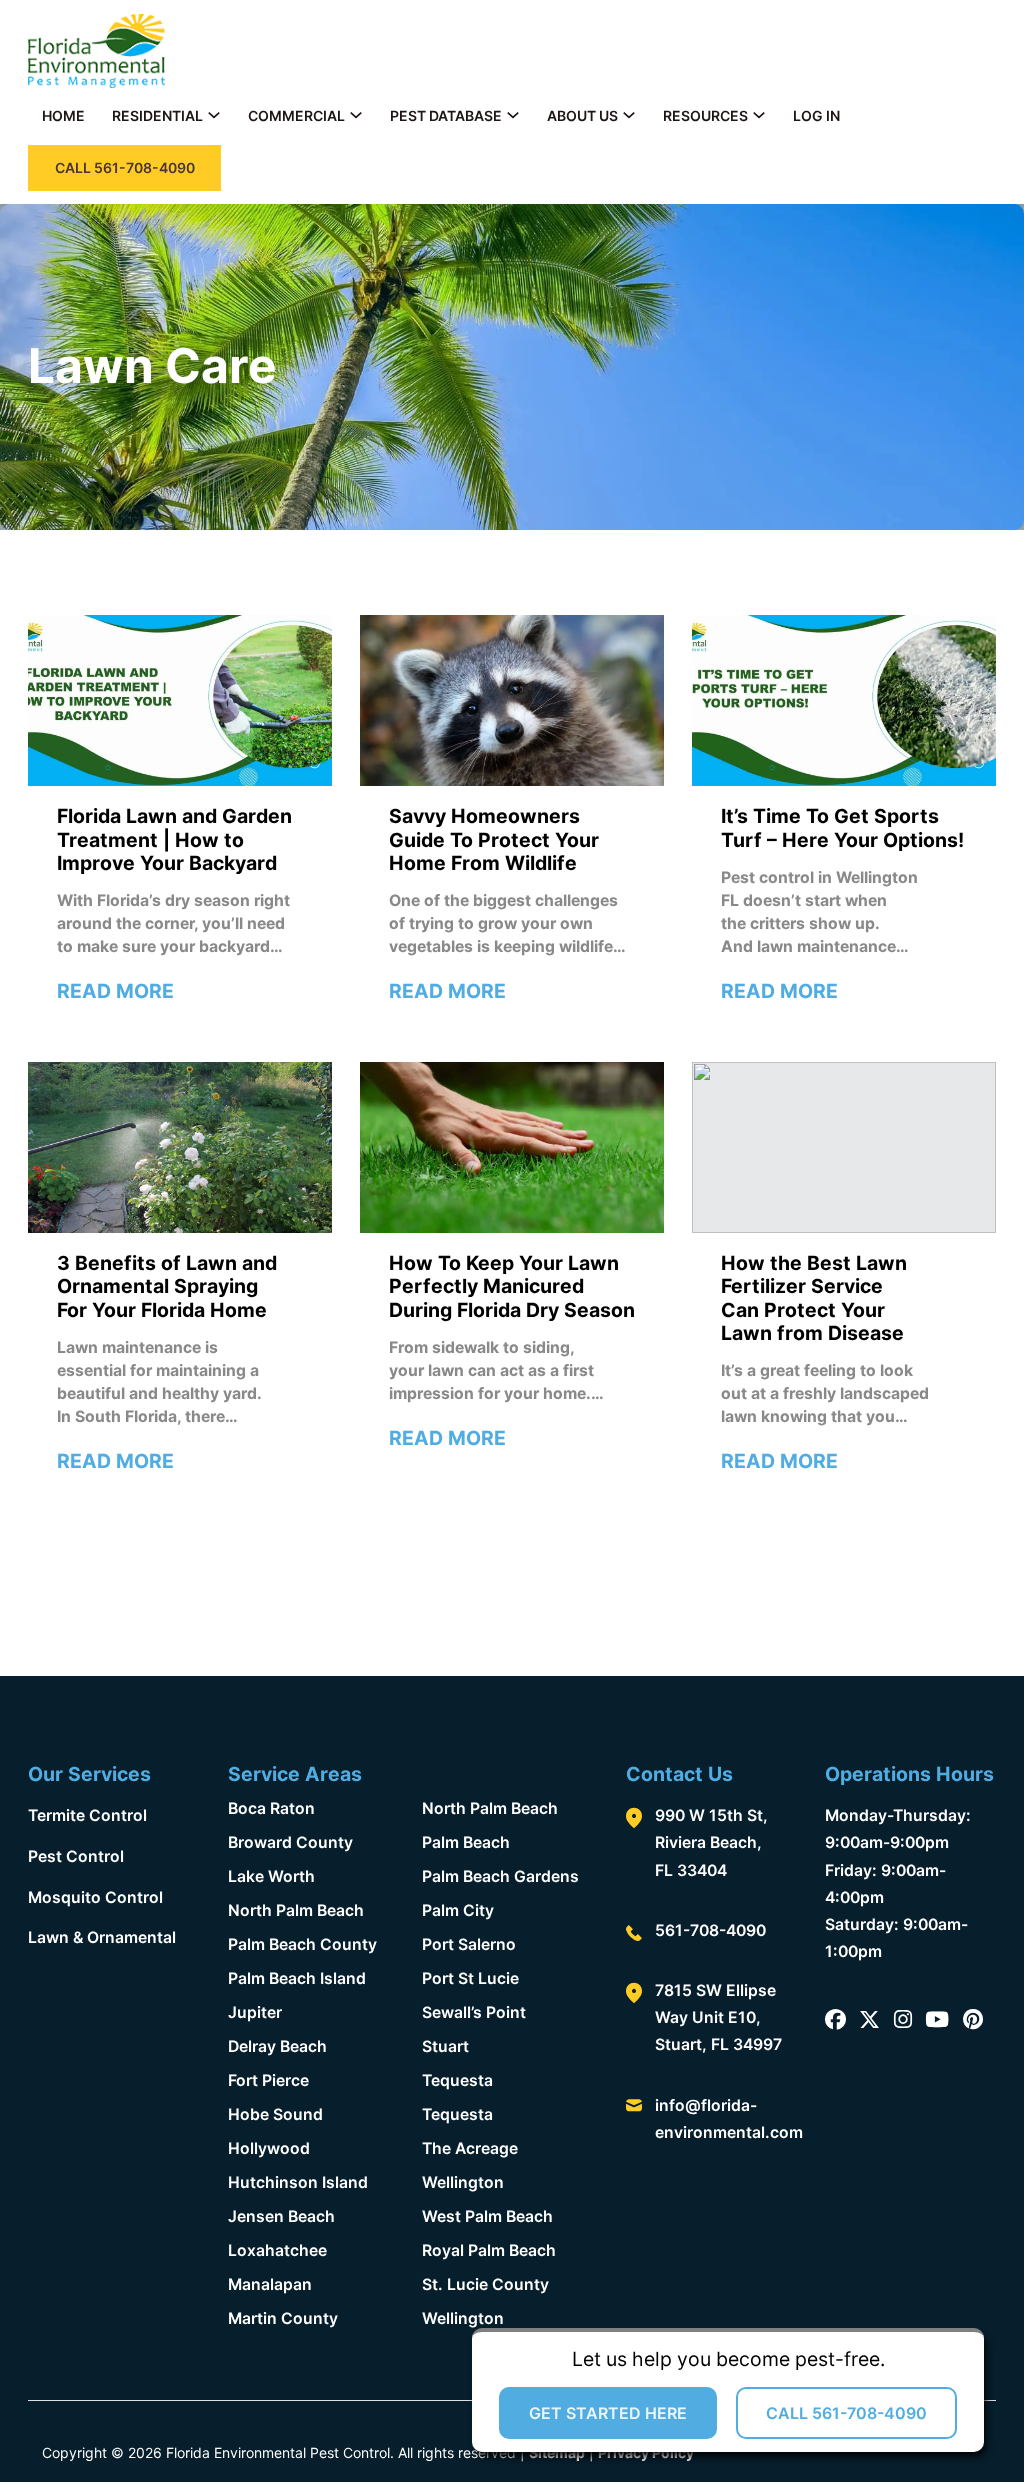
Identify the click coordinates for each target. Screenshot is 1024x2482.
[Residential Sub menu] (214, 115)
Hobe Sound (275, 2114)
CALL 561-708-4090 (125, 167)
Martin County (283, 2318)
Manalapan (270, 2284)
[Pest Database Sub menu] (513, 115)
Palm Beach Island (297, 1978)
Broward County (290, 1842)
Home (63, 115)
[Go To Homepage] (96, 51)
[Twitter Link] (869, 2020)
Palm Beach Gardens (500, 1876)
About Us (582, 115)
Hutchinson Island (298, 2182)
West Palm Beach (487, 2216)
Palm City (458, 1910)
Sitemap (557, 2452)
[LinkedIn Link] (937, 2020)
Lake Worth (271, 1876)
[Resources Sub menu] (759, 115)
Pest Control (76, 1856)
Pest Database (446, 115)
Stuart (445, 2046)
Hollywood (269, 2148)
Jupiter (255, 2012)
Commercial (296, 115)
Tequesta (457, 2080)
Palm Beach (466, 1842)
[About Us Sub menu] (629, 115)
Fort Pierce (268, 2080)
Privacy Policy (646, 2452)
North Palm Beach (296, 1910)
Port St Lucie (470, 1978)
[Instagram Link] (903, 2020)
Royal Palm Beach (489, 2250)
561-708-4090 (710, 1930)
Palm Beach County (302, 1944)
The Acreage (470, 2148)
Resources (705, 115)
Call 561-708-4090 (846, 2413)
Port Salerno (469, 1944)
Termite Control (87, 1815)
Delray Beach (277, 2046)
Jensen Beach (281, 2216)
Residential (157, 115)
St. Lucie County (485, 2284)
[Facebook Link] (835, 2020)
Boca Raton (271, 1808)
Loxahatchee (277, 2250)
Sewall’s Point (474, 2012)
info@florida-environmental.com (729, 2119)
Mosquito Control (95, 1897)
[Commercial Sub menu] (356, 115)
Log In (816, 115)
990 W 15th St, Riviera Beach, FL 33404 (711, 1842)
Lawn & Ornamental (102, 1937)
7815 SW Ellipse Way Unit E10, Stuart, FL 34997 (718, 2017)
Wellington (463, 2182)
